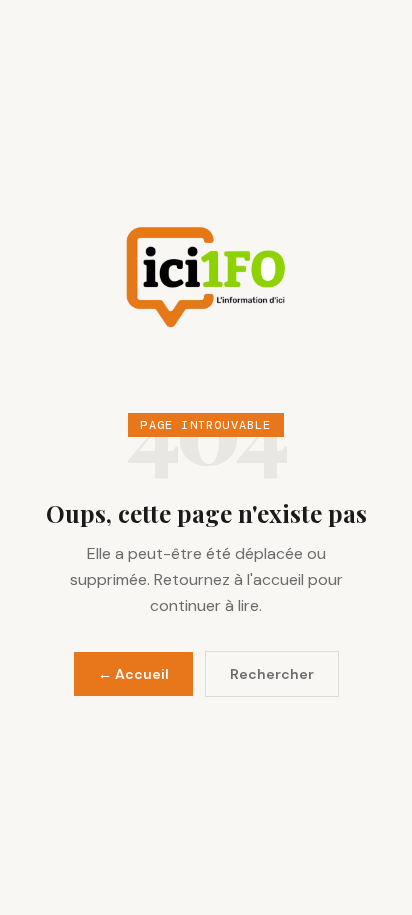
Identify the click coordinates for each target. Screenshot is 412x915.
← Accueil (133, 674)
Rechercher (272, 674)
